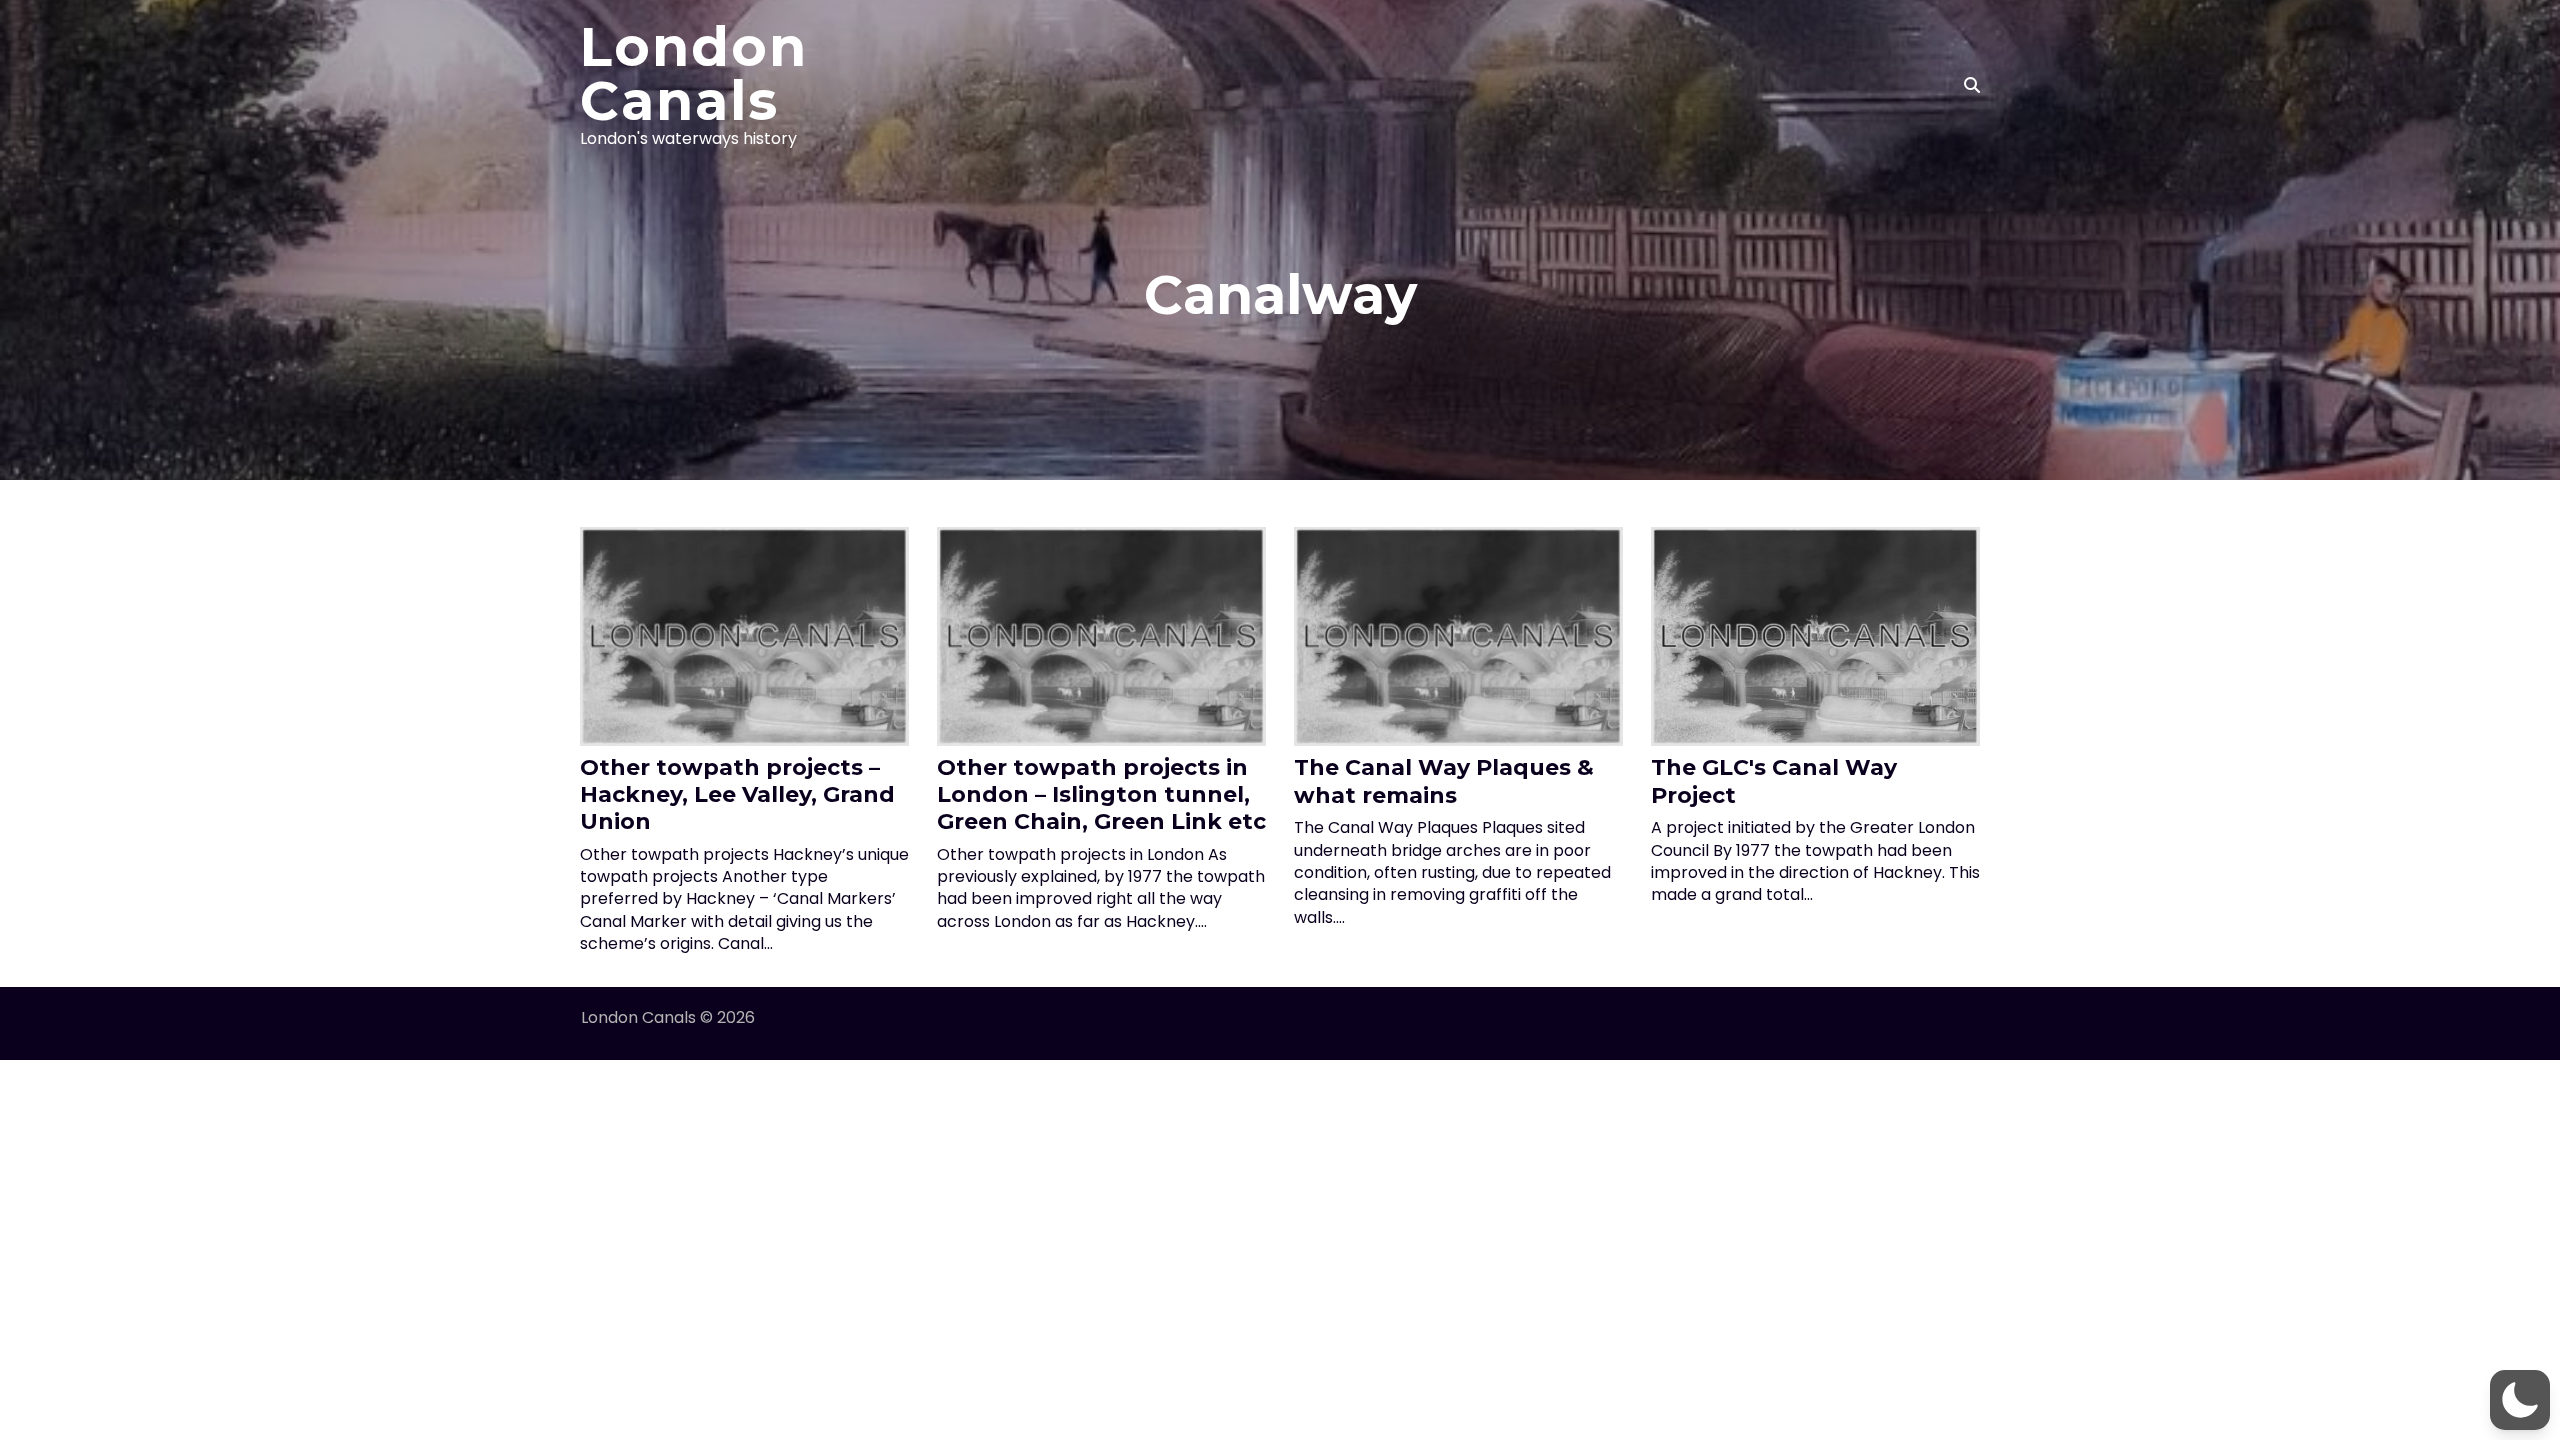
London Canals (694, 74)
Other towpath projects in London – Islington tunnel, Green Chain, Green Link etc (1101, 794)
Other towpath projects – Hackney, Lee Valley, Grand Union (737, 794)
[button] (2520, 1400)
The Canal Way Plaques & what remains (1444, 781)
